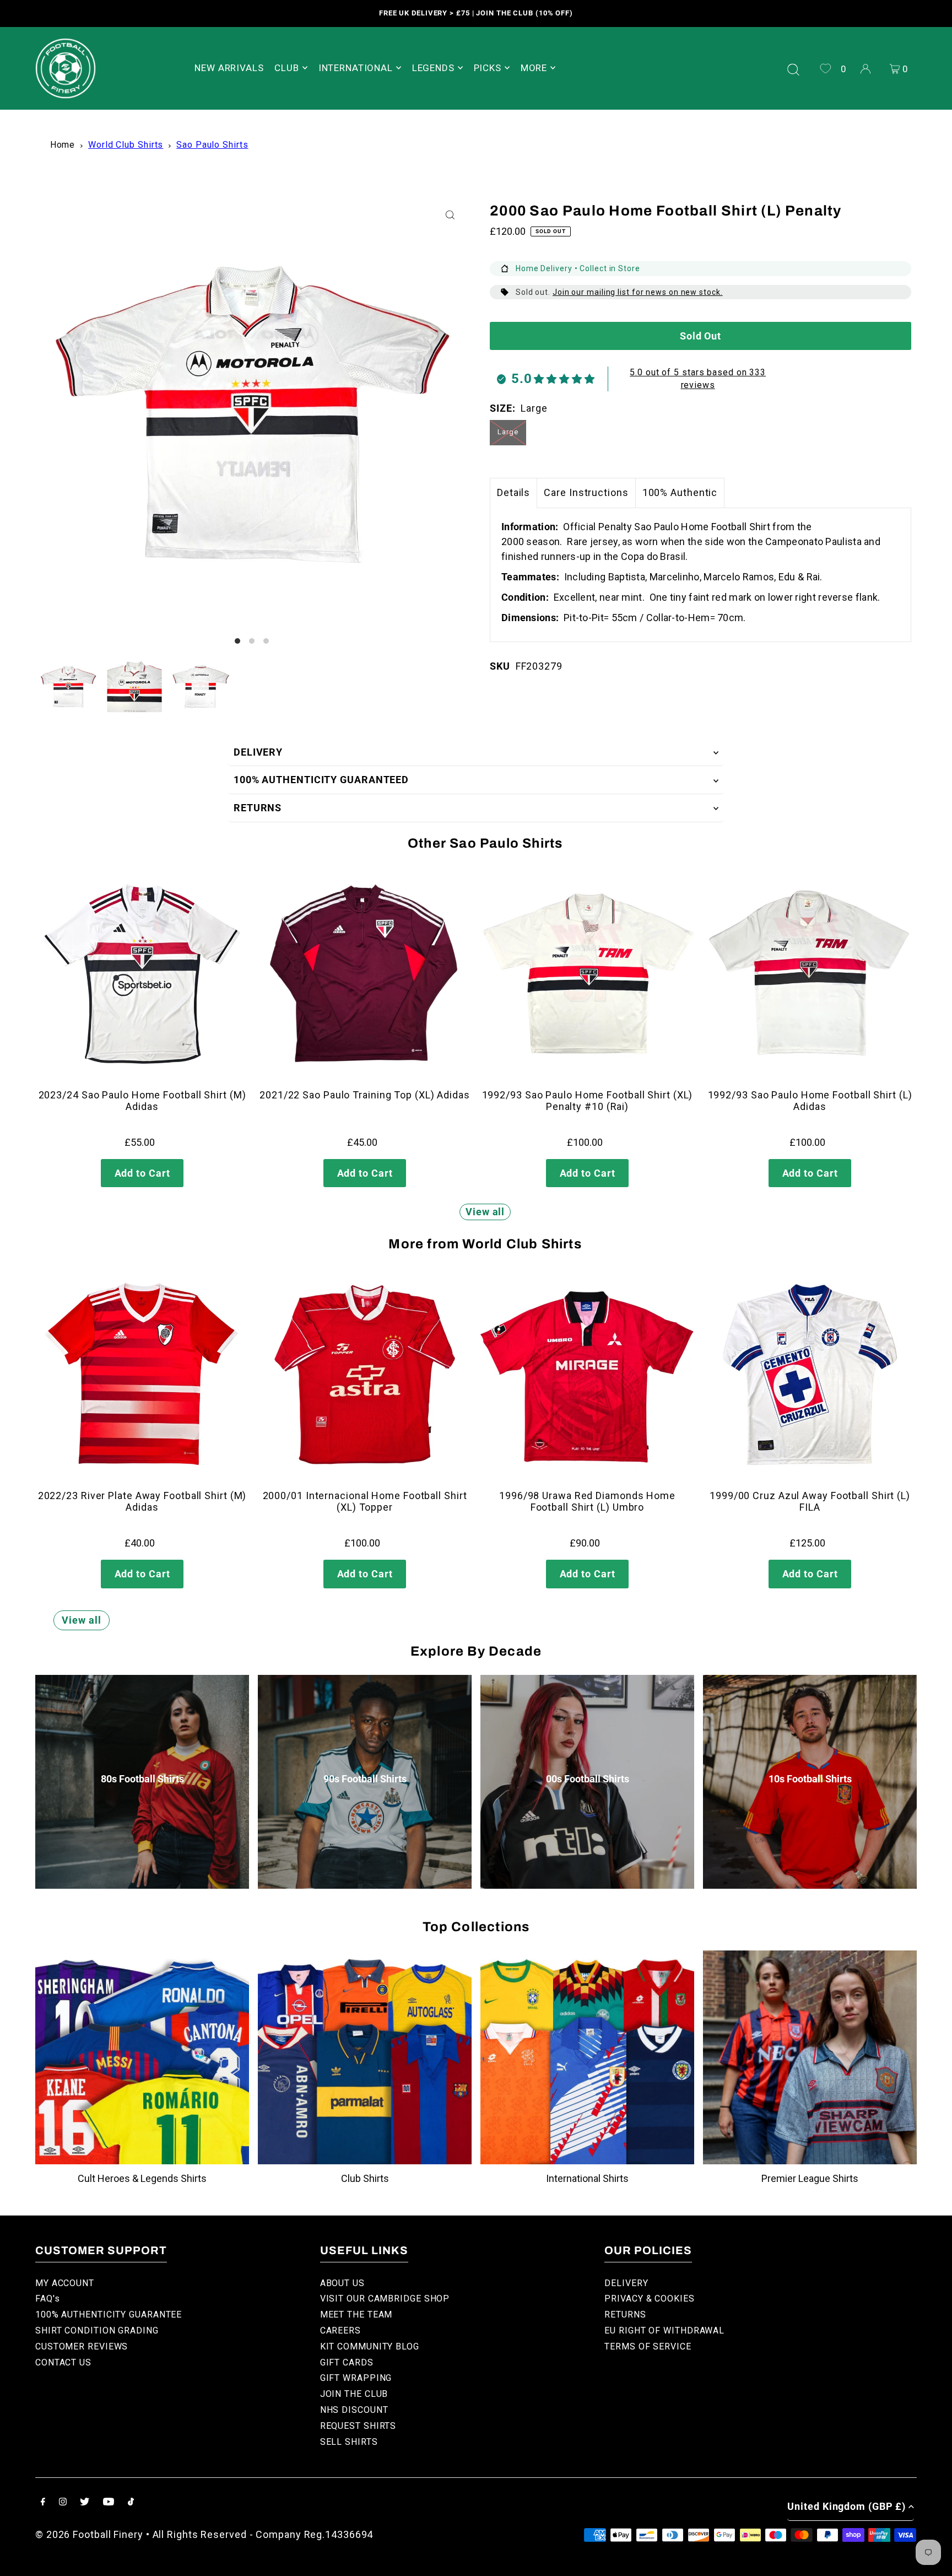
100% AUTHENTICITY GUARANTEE (109, 2314)
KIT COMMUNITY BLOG (370, 2346)
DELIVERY (258, 752)
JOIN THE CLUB (354, 2394)
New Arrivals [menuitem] (229, 68)
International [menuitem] (356, 68)
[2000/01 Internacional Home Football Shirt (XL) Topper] (365, 1375)
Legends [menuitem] (433, 68)
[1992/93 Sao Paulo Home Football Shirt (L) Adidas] (810, 974)
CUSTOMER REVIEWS (82, 2346)
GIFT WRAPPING (356, 2378)
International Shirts (587, 2178)
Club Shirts (365, 2178)
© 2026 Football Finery (89, 2534)
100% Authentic (680, 492)
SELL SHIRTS (349, 2442)
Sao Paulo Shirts (212, 145)
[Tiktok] (131, 2502)
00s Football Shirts (588, 1779)
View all (485, 1212)
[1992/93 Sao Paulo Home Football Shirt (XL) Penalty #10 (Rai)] (587, 974)
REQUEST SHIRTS (358, 2426)
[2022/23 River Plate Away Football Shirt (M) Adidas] (142, 1375)
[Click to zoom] (450, 215)
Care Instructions (586, 492)
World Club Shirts (126, 145)
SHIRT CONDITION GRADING (97, 2330)
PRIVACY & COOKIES (649, 2299)
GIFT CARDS (347, 2362)
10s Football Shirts (810, 1779)
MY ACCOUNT (65, 2283)
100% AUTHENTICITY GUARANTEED (321, 780)
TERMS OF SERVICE (648, 2346)
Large (508, 432)
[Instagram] (63, 2502)
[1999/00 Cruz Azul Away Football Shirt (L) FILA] (810, 1375)
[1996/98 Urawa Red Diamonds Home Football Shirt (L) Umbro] (587, 1375)
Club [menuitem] (286, 68)
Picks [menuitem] (488, 68)
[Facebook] (43, 2502)
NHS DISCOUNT (354, 2410)
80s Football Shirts (142, 1779)
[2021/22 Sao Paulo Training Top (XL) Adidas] (365, 974)
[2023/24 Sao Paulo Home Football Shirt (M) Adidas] (142, 974)
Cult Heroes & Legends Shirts (142, 2178)
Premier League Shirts (810, 2178)
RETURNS (258, 808)
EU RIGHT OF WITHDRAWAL (664, 2330)
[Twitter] (85, 2502)
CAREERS (340, 2330)
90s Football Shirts (365, 1779)
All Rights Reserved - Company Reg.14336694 (263, 2534)
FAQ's (48, 2299)
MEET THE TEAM (356, 2314)
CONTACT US (63, 2362)
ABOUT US (342, 2283)
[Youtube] (109, 2502)
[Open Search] (793, 68)
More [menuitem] (534, 68)
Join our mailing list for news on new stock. (638, 292)
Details (513, 492)
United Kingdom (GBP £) (846, 2506)
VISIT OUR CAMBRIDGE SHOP (385, 2299)
